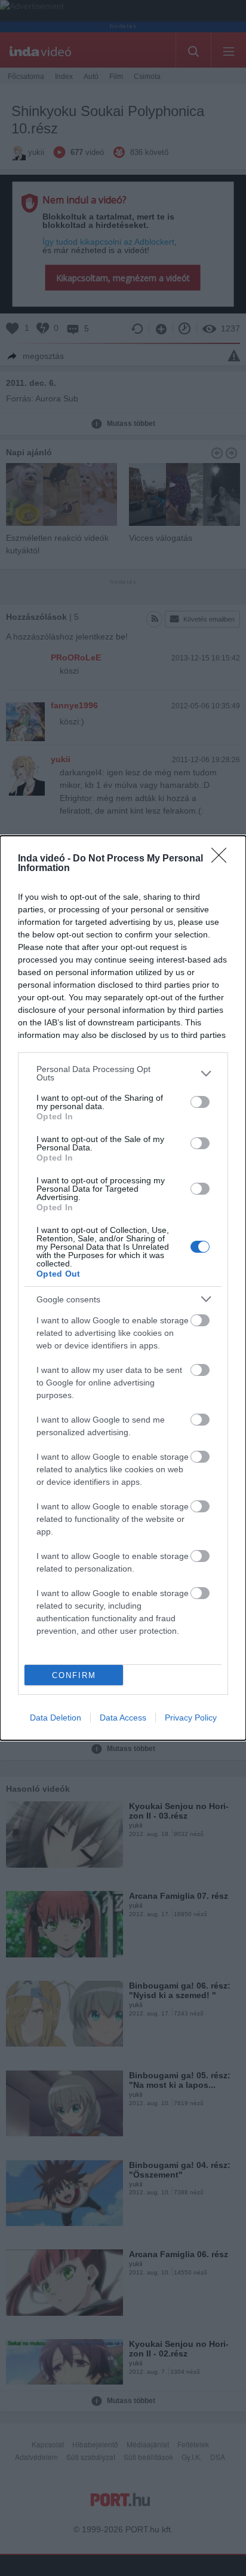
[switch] (200, 1102)
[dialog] (123, 1288)
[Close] (223, 859)
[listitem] (123, 1073)
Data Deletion (56, 1718)
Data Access (123, 1718)
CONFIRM (74, 1675)
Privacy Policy (191, 1718)
